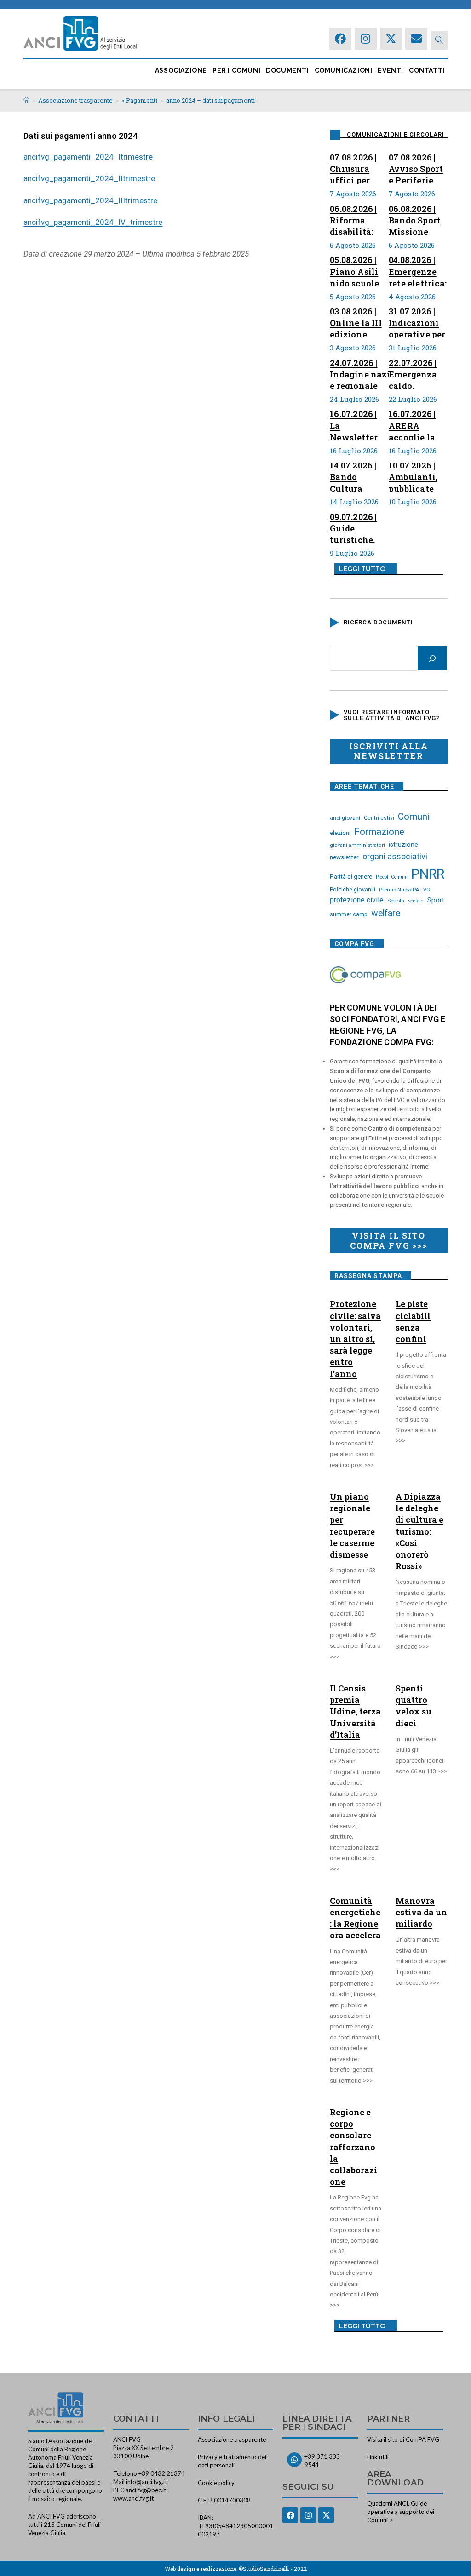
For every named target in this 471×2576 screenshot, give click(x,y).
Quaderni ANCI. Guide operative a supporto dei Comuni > (401, 2512)
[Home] (26, 100)
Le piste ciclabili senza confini (413, 1321)
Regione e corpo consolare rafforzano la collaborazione (353, 2147)
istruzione (403, 845)
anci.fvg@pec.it (146, 2490)
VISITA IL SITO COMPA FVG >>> (388, 1240)
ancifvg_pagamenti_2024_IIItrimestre (90, 200)
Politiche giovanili (353, 890)
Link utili (378, 2457)
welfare (386, 913)
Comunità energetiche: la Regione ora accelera (355, 1918)
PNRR (428, 874)
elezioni (340, 833)
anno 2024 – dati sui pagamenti (210, 100)
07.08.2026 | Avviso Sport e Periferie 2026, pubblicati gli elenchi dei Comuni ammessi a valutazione (417, 168)
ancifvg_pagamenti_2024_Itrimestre (88, 157)
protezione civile (357, 900)
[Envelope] (416, 39)
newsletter (344, 857)
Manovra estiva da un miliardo (421, 1912)
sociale (416, 901)
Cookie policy (216, 2483)
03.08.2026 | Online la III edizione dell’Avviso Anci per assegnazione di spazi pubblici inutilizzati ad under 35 (359, 322)
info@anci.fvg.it (146, 2482)
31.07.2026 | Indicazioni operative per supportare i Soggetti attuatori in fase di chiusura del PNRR (417, 322)
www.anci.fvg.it (133, 2498)
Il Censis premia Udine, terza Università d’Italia (355, 1711)
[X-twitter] (391, 39)
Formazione (379, 832)
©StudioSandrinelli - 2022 (273, 2569)
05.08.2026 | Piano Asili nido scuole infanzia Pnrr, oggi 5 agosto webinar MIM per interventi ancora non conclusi (359, 270)
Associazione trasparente (232, 2439)
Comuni (414, 817)
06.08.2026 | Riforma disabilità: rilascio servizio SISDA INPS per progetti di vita (355, 219)
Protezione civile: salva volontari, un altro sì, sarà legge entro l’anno (355, 1339)
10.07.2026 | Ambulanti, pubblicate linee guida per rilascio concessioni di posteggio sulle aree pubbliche (415, 476)
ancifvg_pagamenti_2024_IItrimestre (89, 178)
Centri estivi (379, 818)
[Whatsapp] (294, 2460)
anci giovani (345, 818)
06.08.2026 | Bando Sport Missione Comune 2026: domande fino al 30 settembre (415, 219)
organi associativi (395, 856)
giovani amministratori (357, 845)
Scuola (396, 901)
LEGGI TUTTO (362, 569)
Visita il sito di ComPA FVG (403, 2439)
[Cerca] (432, 658)
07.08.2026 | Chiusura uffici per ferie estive (354, 168)
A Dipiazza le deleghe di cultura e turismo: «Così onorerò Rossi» (419, 1531)
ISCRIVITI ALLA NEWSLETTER (388, 751)
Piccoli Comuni (392, 877)
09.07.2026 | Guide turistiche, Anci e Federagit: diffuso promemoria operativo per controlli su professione (359, 527)
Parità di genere (351, 877)
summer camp (349, 914)
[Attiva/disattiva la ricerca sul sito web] (439, 40)
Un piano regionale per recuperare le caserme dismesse (352, 1525)
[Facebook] (340, 39)
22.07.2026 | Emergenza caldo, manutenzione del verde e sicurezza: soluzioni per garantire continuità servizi (420, 373)
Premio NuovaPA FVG (405, 890)
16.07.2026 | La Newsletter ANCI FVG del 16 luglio (359, 424)
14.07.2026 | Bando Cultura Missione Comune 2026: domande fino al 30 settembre (353, 476)
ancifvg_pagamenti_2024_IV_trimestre (93, 222)
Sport (436, 900)
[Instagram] (366, 39)
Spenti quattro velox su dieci (414, 1706)
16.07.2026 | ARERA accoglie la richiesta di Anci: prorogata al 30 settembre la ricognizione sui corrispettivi (416, 424)
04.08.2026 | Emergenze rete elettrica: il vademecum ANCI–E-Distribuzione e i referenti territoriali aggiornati (418, 270)
